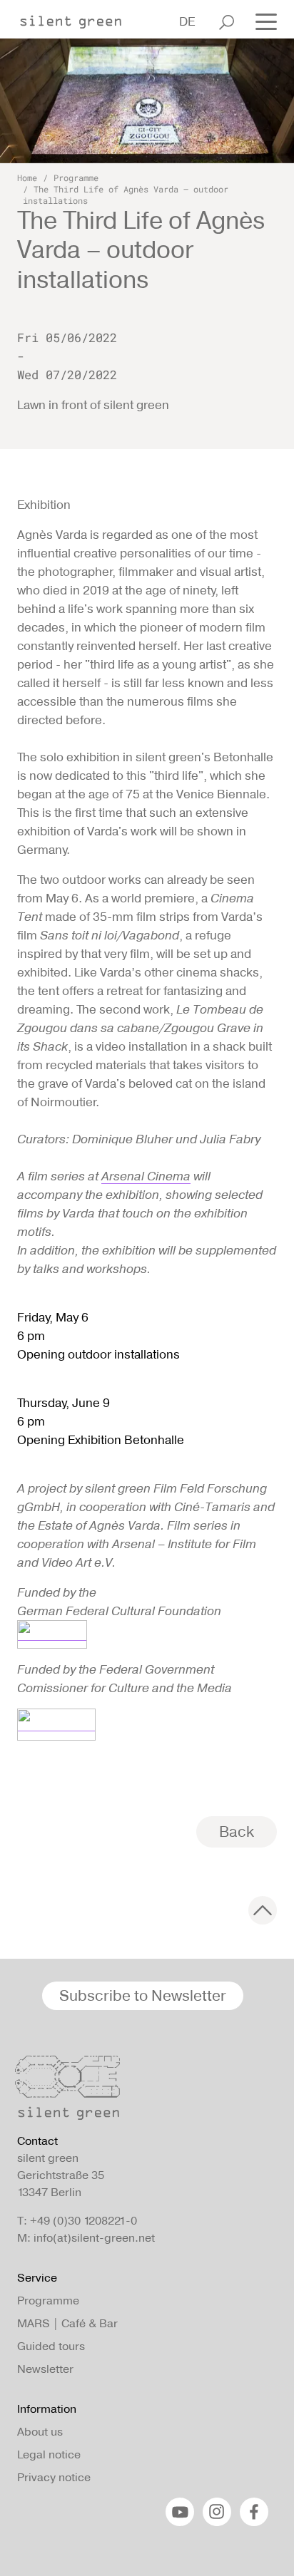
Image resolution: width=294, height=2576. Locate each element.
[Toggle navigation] (262, 21)
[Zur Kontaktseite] (143, 2091)
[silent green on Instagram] (217, 2512)
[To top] (263, 1910)
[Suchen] (227, 22)
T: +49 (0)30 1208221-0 (77, 2221)
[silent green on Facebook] (254, 2512)
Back (237, 1831)
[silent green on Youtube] (180, 2512)
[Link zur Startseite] (78, 18)
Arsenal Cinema (146, 1176)
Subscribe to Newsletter (143, 1995)
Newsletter (45, 2369)
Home (27, 177)
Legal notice (49, 2454)
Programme (76, 177)
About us (40, 2432)
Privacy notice (54, 2477)
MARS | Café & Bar (67, 2323)
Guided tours (51, 2346)
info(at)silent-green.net (94, 2238)
